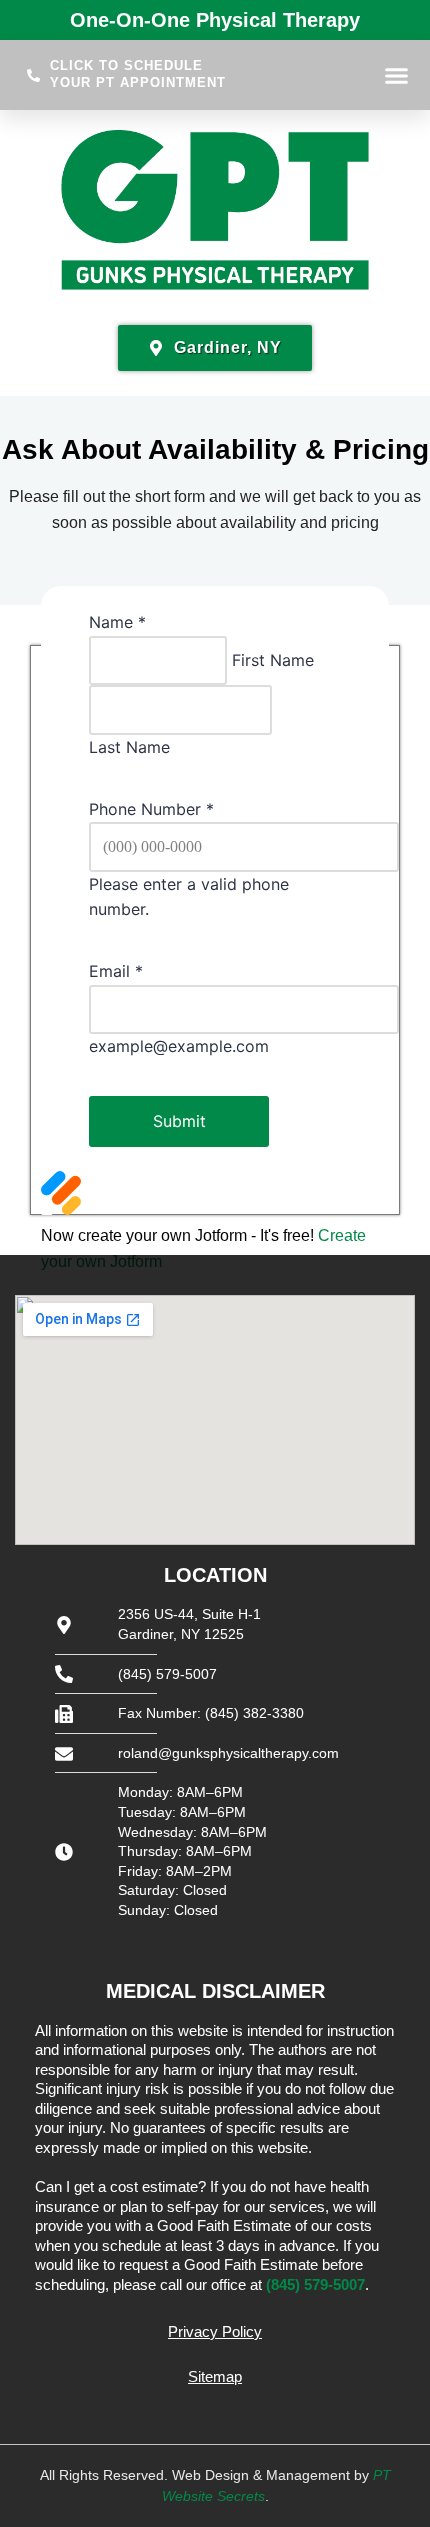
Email (116, 971)
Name (117, 622)
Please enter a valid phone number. (189, 897)
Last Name (129, 747)
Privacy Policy (215, 2331)
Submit (179, 1121)
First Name (273, 660)
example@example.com (179, 1046)
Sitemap (215, 2376)
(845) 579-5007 (315, 2284)
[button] (396, 75)
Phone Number (151, 809)
